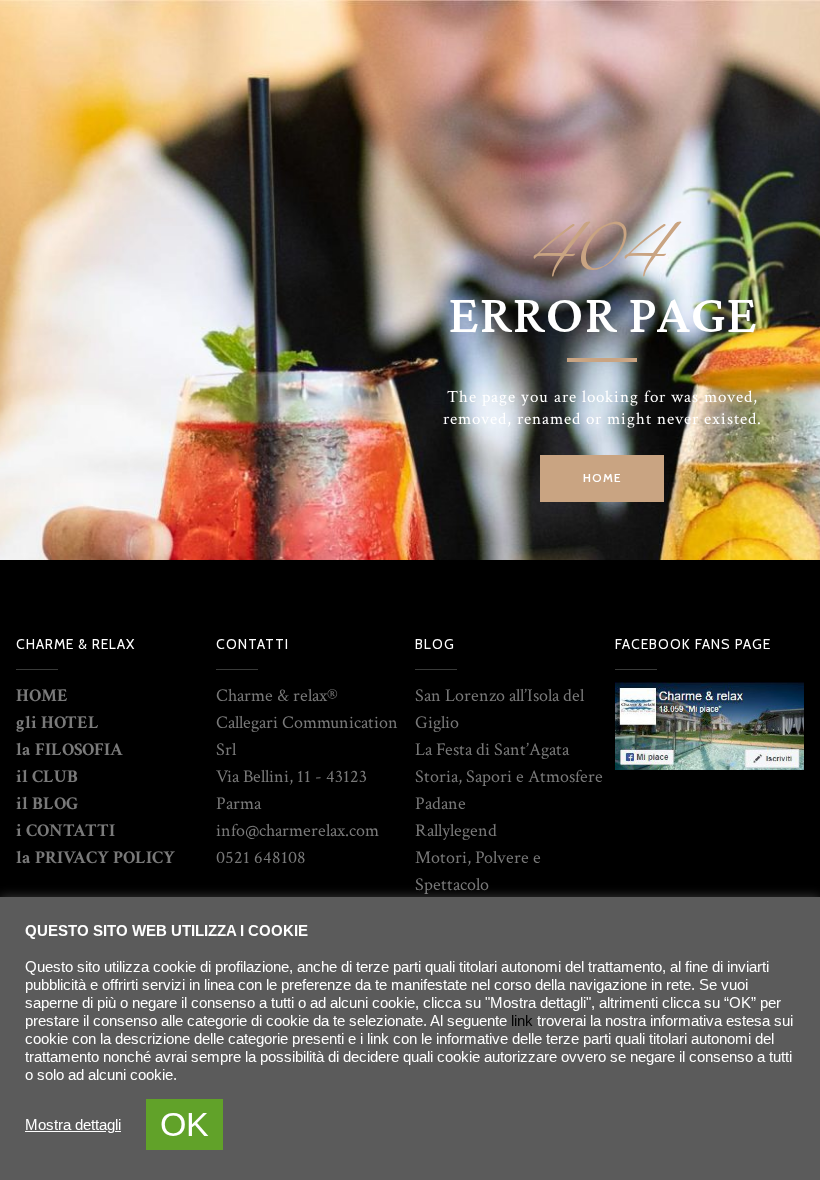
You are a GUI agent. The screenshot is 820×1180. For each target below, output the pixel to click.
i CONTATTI (65, 830)
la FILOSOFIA (69, 749)
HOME (42, 695)
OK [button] (184, 1124)
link (522, 1021)
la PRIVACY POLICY (95, 857)
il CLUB (47, 776)
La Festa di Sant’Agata (492, 749)
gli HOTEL (57, 722)
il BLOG (47, 803)
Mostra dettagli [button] (73, 1125)
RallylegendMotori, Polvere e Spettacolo (478, 857)
